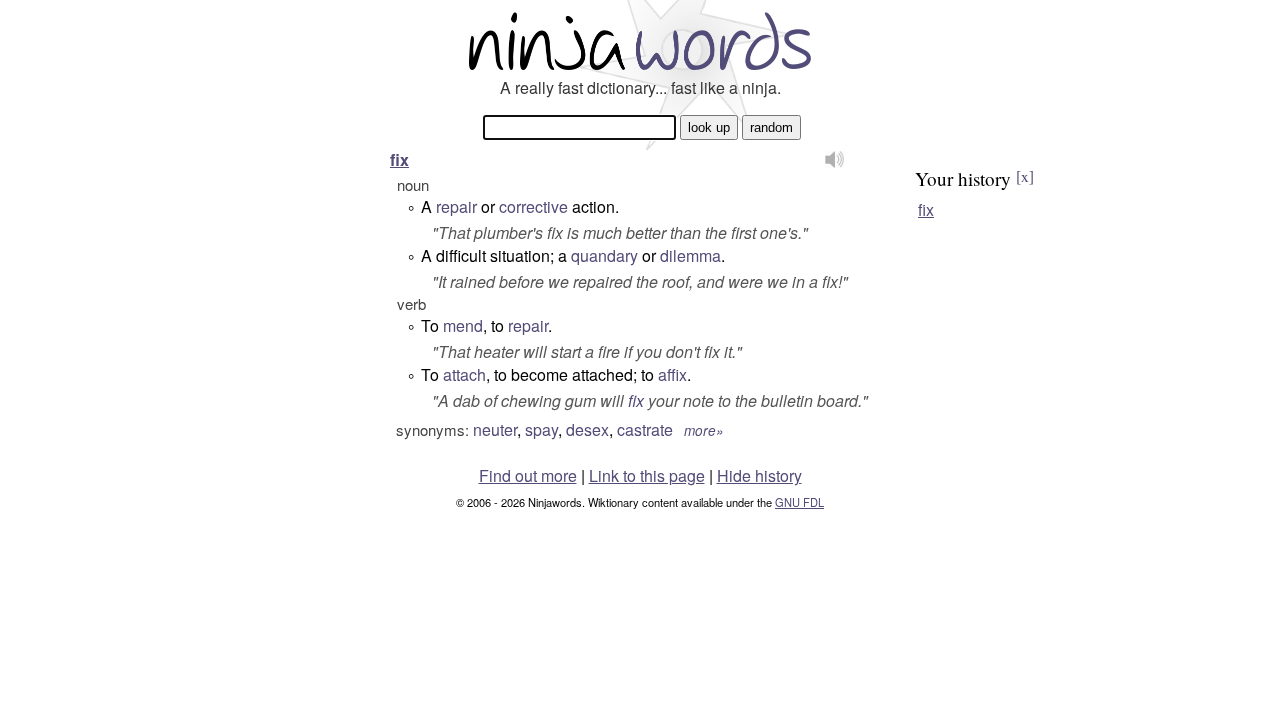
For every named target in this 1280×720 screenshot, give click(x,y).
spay (541, 429)
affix (672, 374)
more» (704, 430)
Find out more (528, 475)
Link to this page (647, 475)
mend (463, 325)
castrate (645, 429)
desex (587, 429)
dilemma (690, 255)
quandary (604, 255)
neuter (495, 429)
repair (456, 206)
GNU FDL (799, 502)
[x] (1025, 176)
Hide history (759, 475)
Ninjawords (640, 40)
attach (464, 374)
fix (399, 159)
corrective (533, 206)
